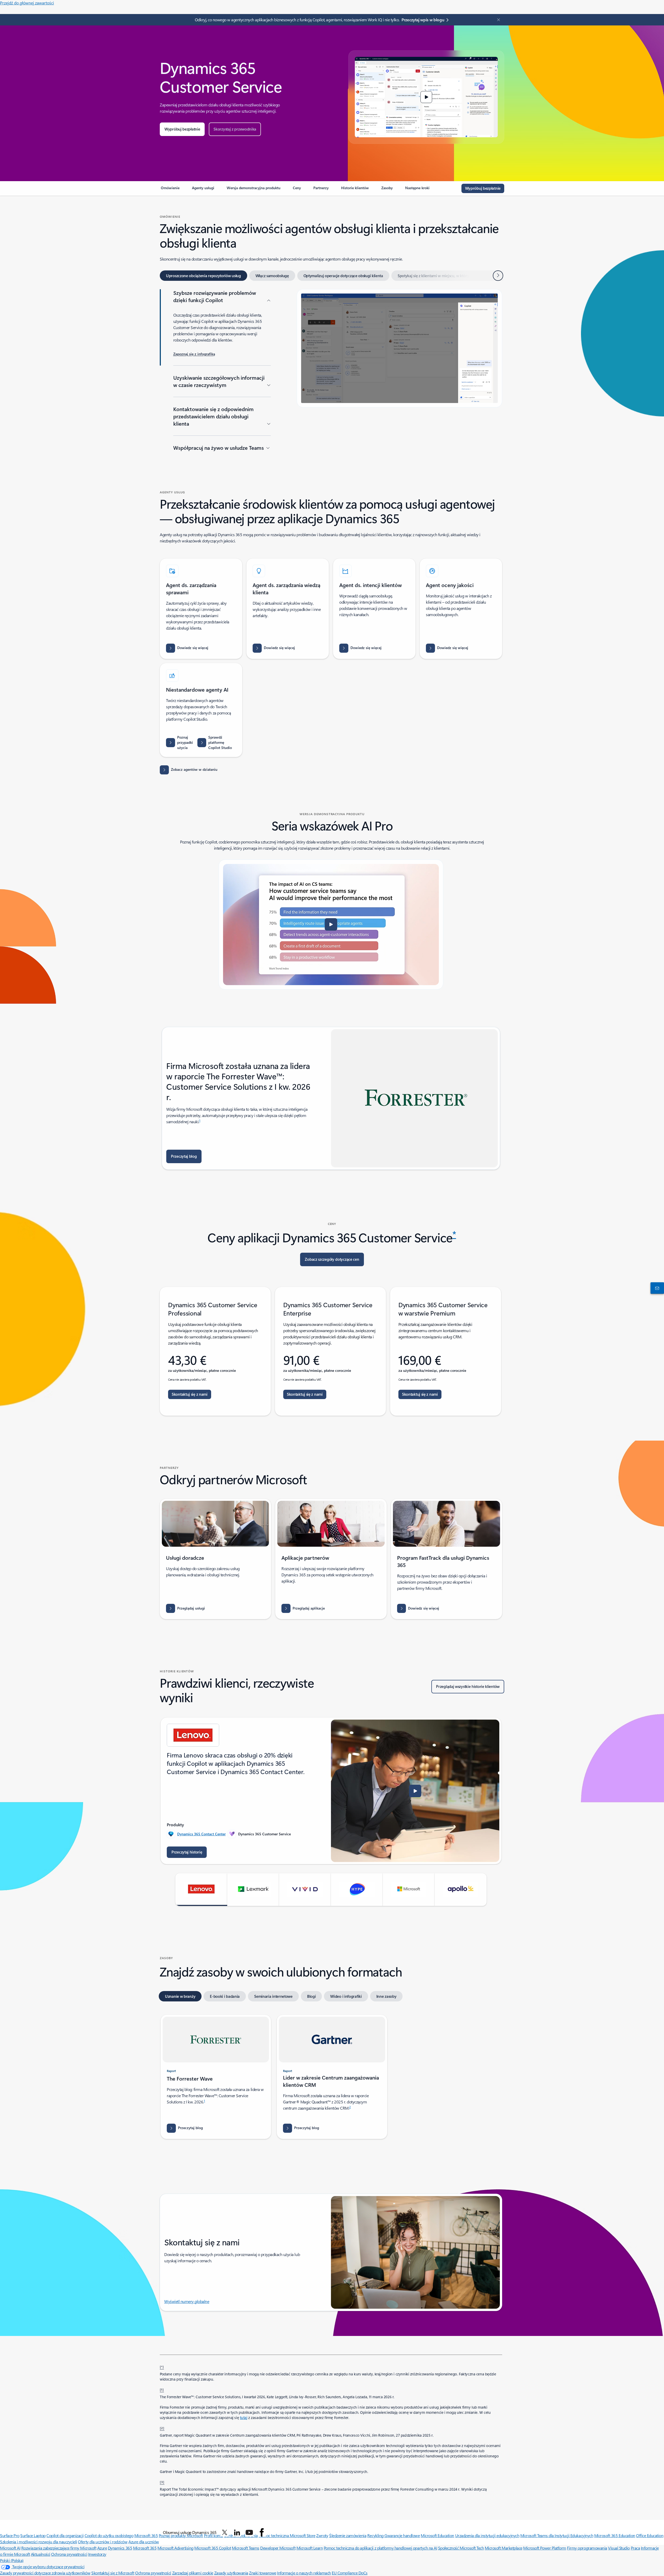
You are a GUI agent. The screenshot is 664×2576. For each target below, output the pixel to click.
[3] (162, 2482)
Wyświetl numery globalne (187, 2301)
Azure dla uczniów (144, 2542)
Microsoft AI (10, 2548)
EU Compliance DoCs (350, 2573)
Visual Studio (619, 2548)
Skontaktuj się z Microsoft (113, 2573)
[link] (170, 190)
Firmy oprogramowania (587, 2548)
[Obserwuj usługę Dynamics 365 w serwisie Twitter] (225, 2532)
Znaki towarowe (262, 2573)
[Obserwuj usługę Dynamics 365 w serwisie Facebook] (262, 2532)
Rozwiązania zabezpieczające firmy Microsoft (59, 2548)
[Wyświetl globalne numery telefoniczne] (656, 1288)
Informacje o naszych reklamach (304, 2573)
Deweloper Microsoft (278, 2548)
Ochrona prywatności (69, 2554)
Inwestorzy (97, 2554)
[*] (162, 2367)
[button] (182, 129)
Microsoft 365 (146, 2535)
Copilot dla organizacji (65, 2535)
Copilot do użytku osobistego (109, 2535)
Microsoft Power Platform (545, 2548)
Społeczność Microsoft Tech (461, 2548)
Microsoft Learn (310, 2548)
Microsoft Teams (246, 2548)
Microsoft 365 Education (615, 2535)
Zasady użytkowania (231, 2573)
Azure (102, 2548)
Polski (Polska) (12, 2560)
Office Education (650, 2535)
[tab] (203, 276)
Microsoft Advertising (175, 2548)
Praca (635, 2548)
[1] (162, 2389)
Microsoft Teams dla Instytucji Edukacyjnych (557, 2535)
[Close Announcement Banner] (497, 20)
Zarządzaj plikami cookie (193, 2573)
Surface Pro (10, 2535)
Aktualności (41, 2554)
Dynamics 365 (120, 2548)
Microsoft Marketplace (504, 2548)
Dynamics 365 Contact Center (201, 1834)
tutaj (244, 2418)
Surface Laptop (33, 2535)
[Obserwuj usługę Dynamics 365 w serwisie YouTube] (249, 2532)
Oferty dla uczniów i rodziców (103, 2542)
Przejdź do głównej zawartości (27, 3)
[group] (331, 1791)
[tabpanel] (331, 371)
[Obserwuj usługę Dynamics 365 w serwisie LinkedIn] (237, 2532)
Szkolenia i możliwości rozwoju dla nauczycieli (39, 2542)
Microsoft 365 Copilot (213, 2548)
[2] (162, 2428)
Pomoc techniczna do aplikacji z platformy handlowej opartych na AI (380, 2548)
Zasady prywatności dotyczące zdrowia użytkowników (45, 2573)
